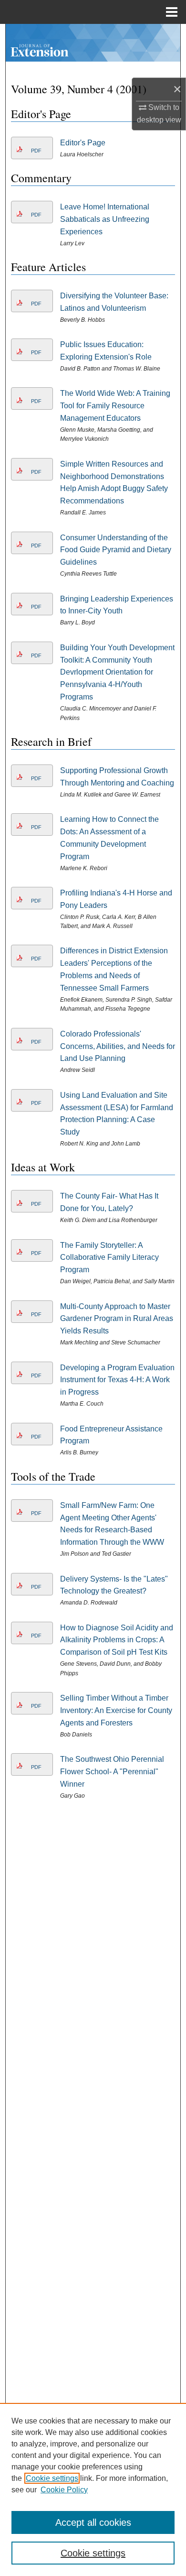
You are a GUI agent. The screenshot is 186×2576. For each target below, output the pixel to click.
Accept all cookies (93, 2522)
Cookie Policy (64, 2490)
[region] (93, 2489)
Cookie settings (52, 2478)
